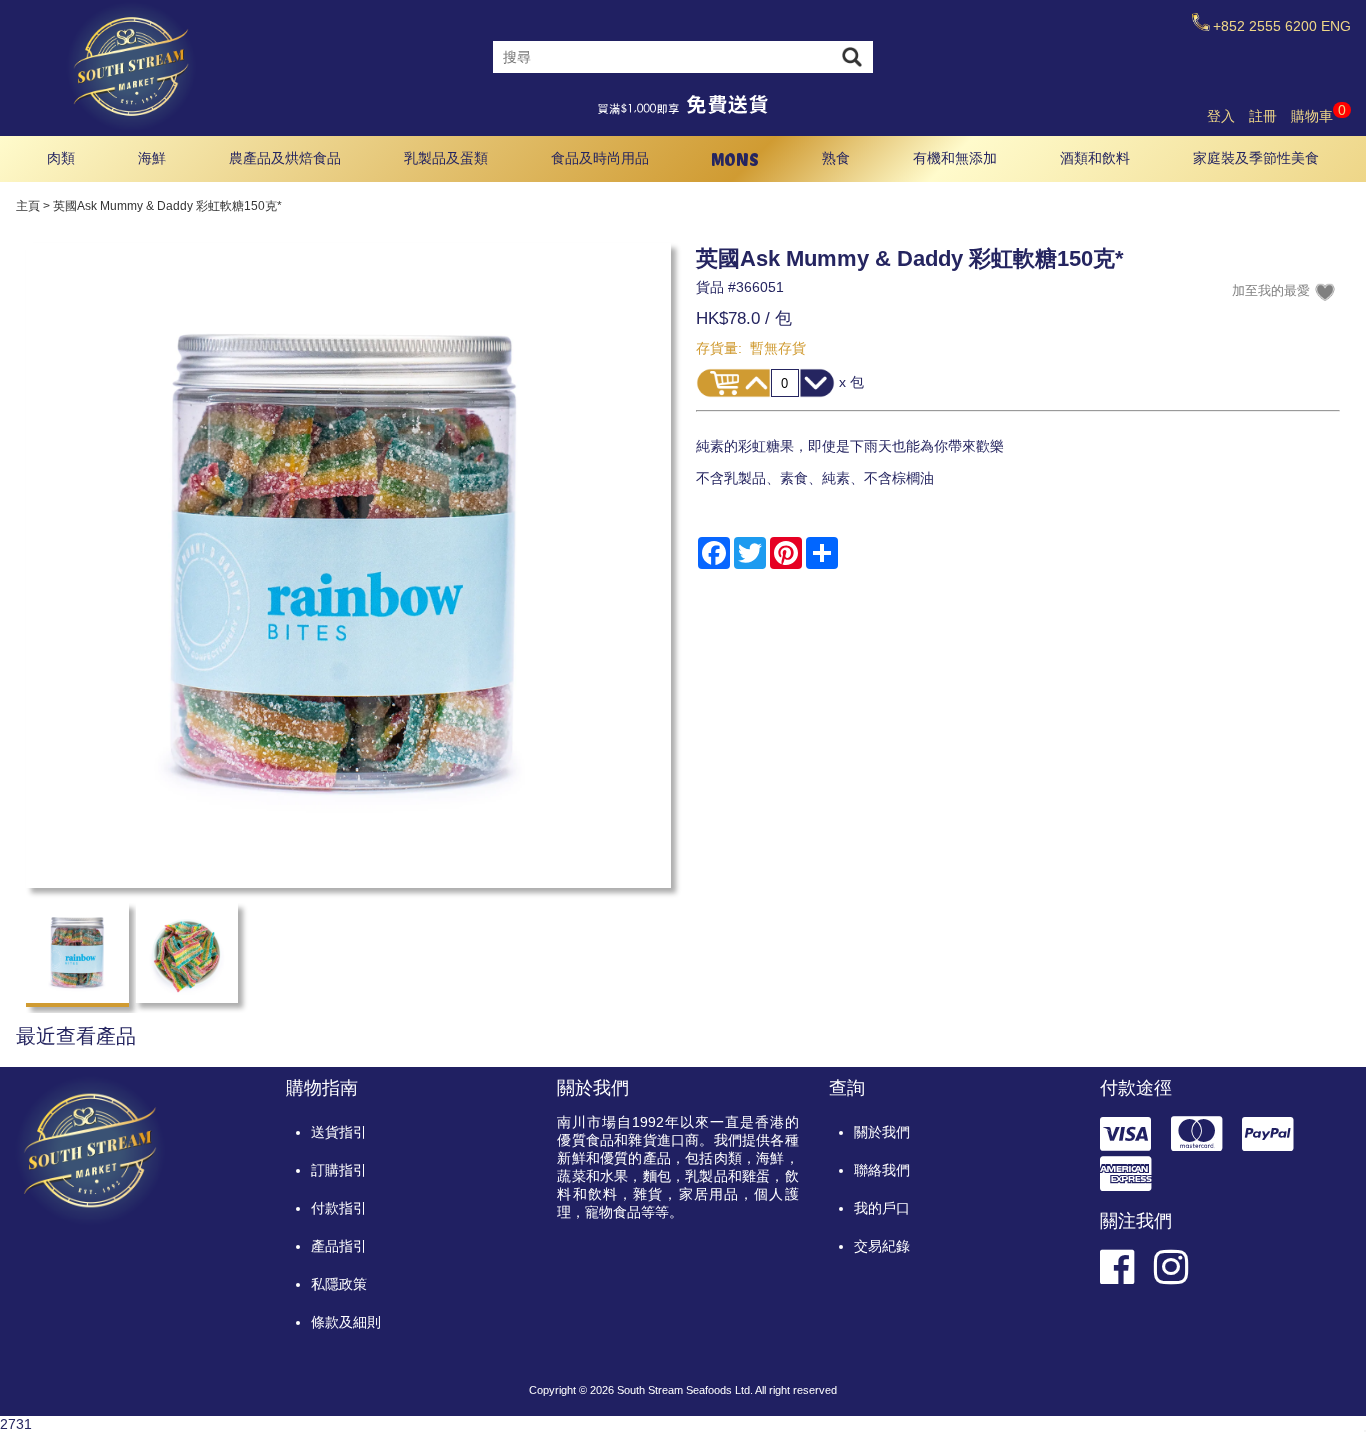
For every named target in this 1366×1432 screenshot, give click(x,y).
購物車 (1318, 116)
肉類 (61, 158)
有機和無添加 (955, 158)
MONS (735, 159)
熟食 (836, 158)
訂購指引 (339, 1170)
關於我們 (882, 1132)
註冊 (1263, 116)
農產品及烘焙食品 (285, 158)
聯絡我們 (882, 1170)
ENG (1336, 26)
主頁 (28, 206)
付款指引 (339, 1208)
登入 (1221, 116)
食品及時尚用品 (600, 158)
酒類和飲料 (1095, 158)
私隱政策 (339, 1284)
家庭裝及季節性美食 (1256, 158)
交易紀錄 (882, 1246)
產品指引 (339, 1246)
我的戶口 (882, 1208)
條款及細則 (346, 1322)
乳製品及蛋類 (446, 158)
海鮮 (152, 158)
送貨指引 (339, 1132)
